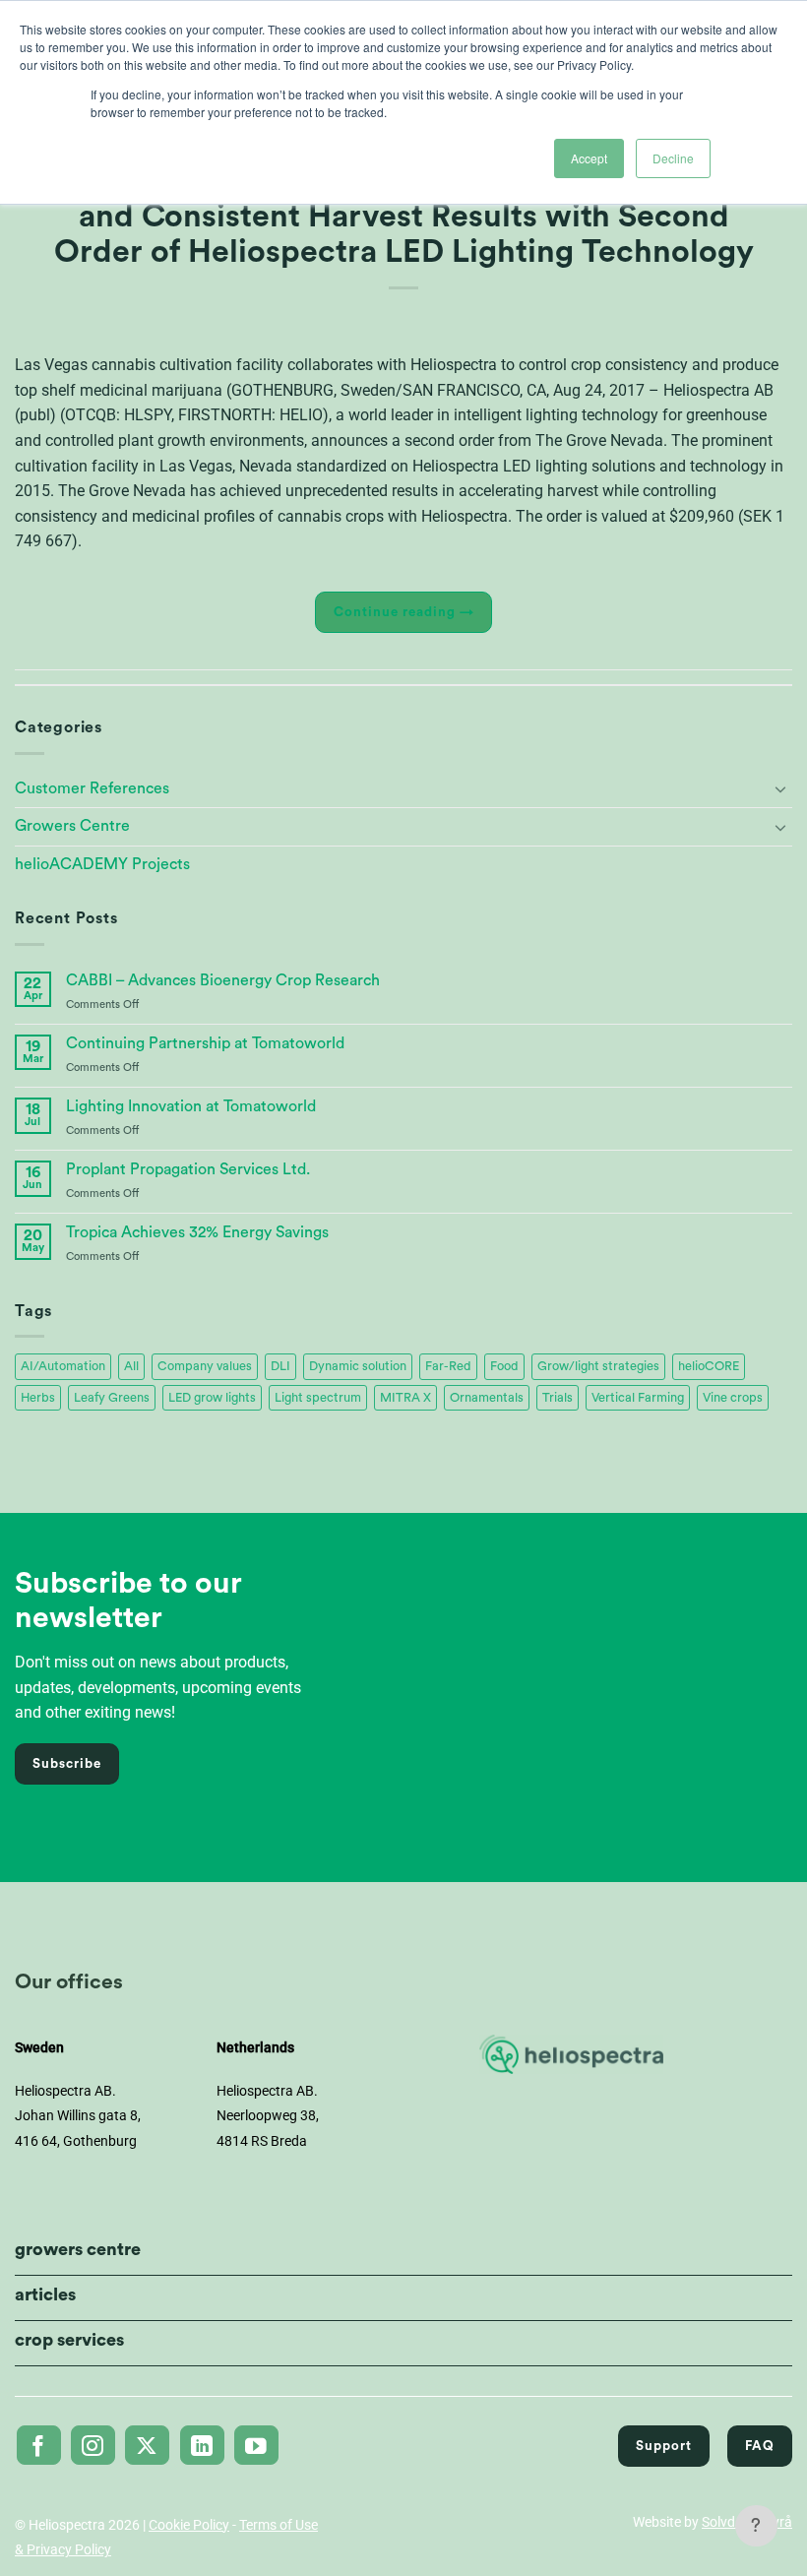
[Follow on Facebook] (39, 2445)
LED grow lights (212, 1398)
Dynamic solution (358, 1366)
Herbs (38, 1398)
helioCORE (709, 1366)
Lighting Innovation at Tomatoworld (191, 1106)
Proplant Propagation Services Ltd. (188, 1169)
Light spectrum (318, 1398)
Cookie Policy (189, 2525)
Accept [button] (589, 158)
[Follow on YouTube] (256, 2445)
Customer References (92, 788)
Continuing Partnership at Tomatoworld (205, 1043)
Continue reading (404, 612)
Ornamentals (487, 1398)
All (131, 1366)
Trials (558, 1398)
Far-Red (448, 1366)
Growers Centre (72, 826)
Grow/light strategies (598, 1366)
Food (504, 1366)
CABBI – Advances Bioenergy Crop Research (223, 980)
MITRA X (405, 1398)
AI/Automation (63, 1366)
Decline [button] (673, 158)
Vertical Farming (638, 1398)
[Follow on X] (147, 2445)
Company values (205, 1366)
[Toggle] (780, 788)
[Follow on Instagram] (93, 2445)
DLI (280, 1366)
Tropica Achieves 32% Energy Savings (197, 1232)
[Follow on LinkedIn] (202, 2445)
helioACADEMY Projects (102, 864)
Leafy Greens (112, 1398)
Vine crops (733, 1398)
